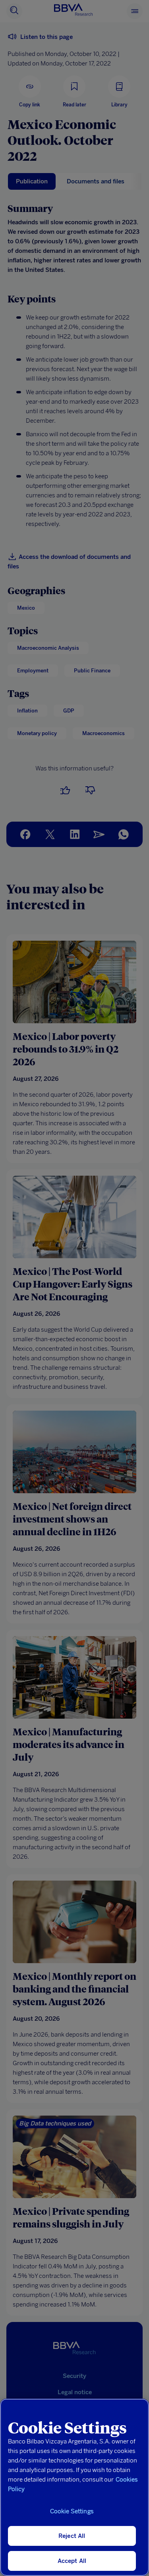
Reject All (72, 2536)
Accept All (72, 2561)
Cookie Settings (72, 2511)
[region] (74, 2487)
